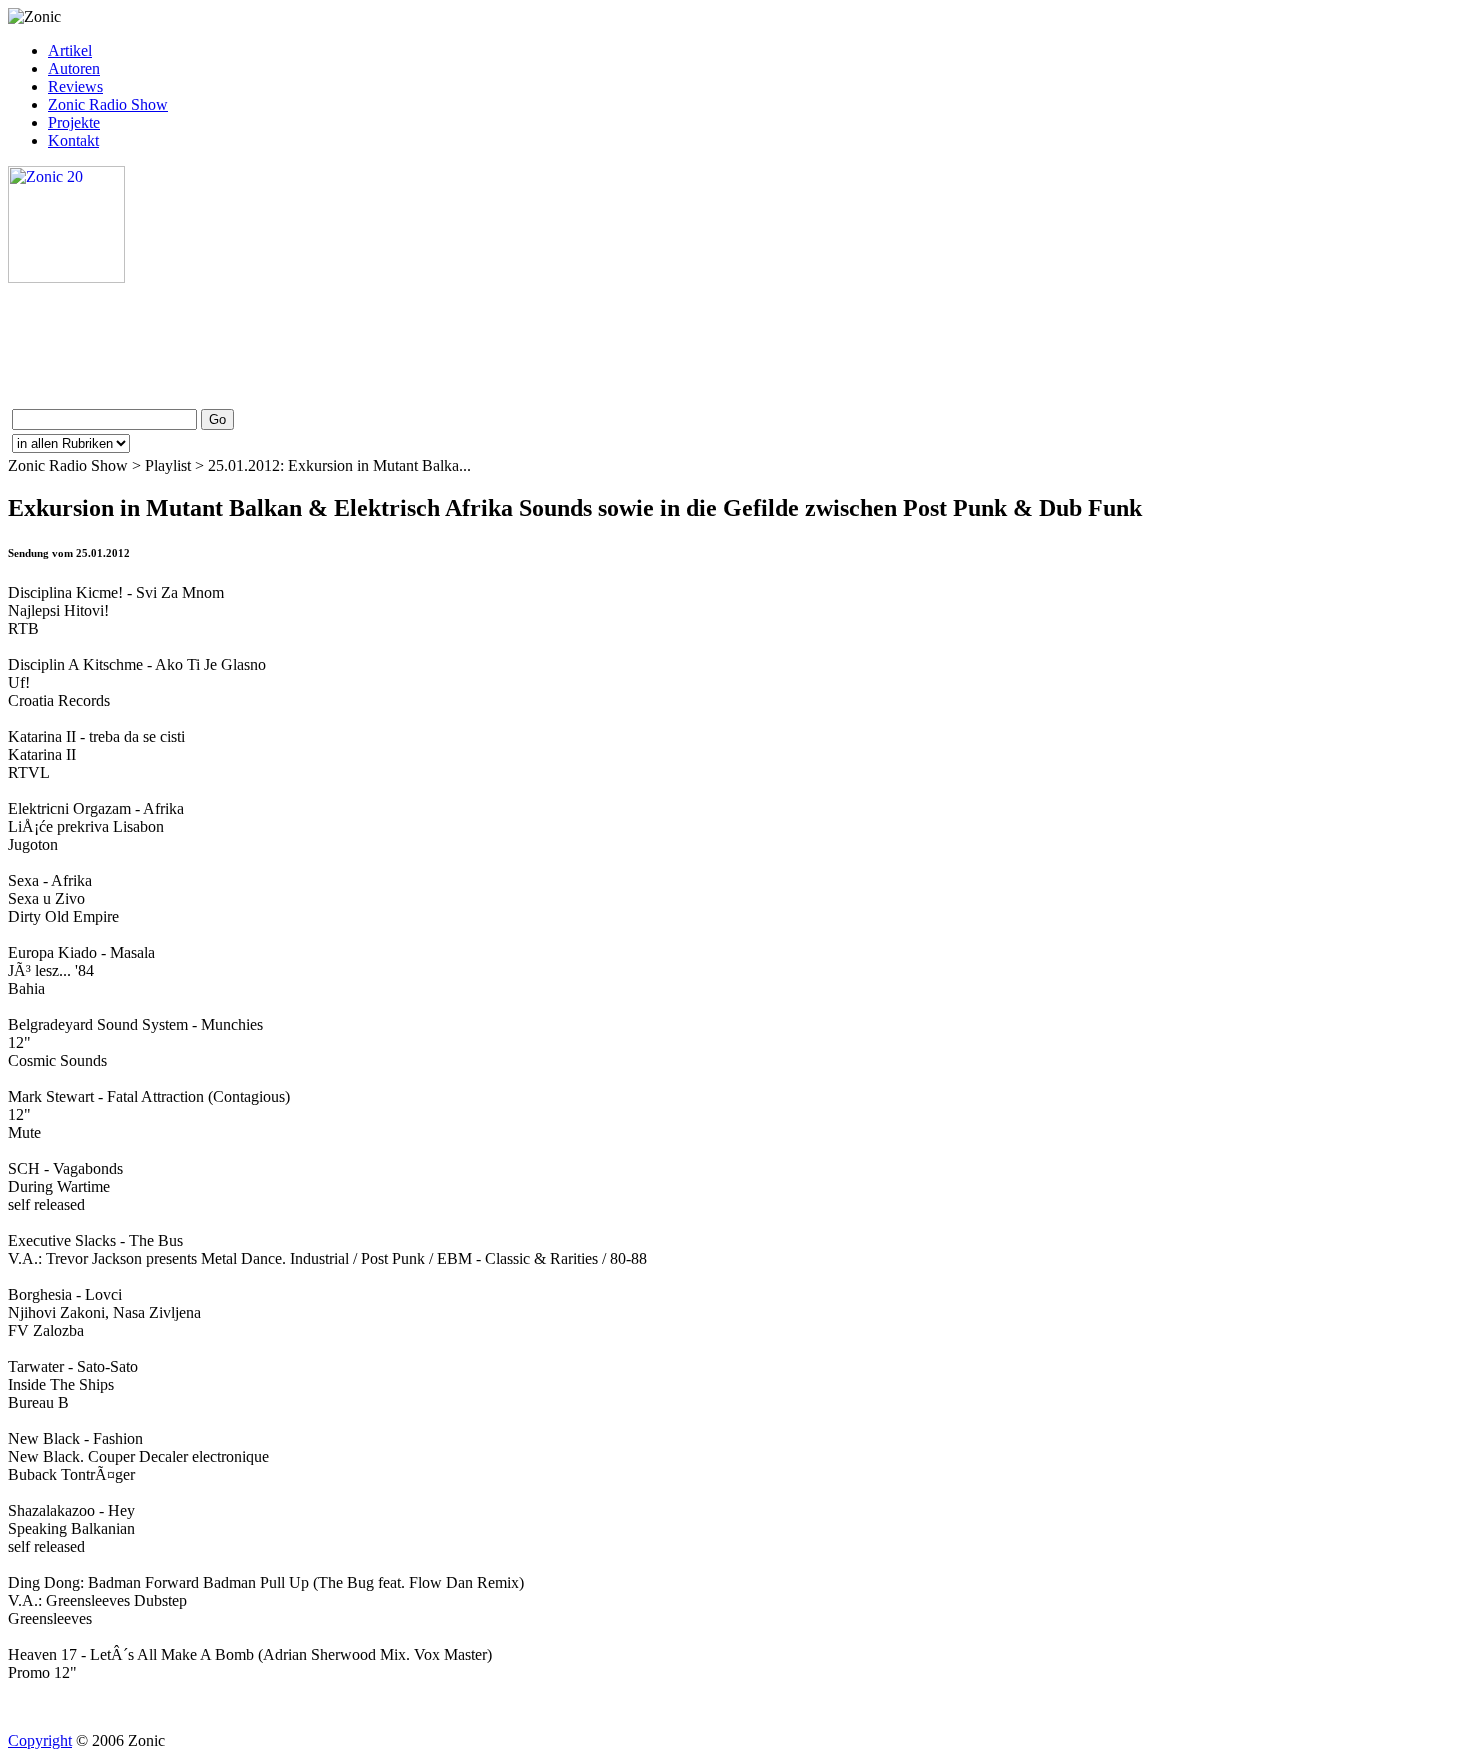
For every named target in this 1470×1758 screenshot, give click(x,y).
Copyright (40, 1740)
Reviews (75, 86)
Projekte (74, 122)
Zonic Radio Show (108, 104)
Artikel (70, 50)
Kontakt (73, 140)
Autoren (74, 68)
